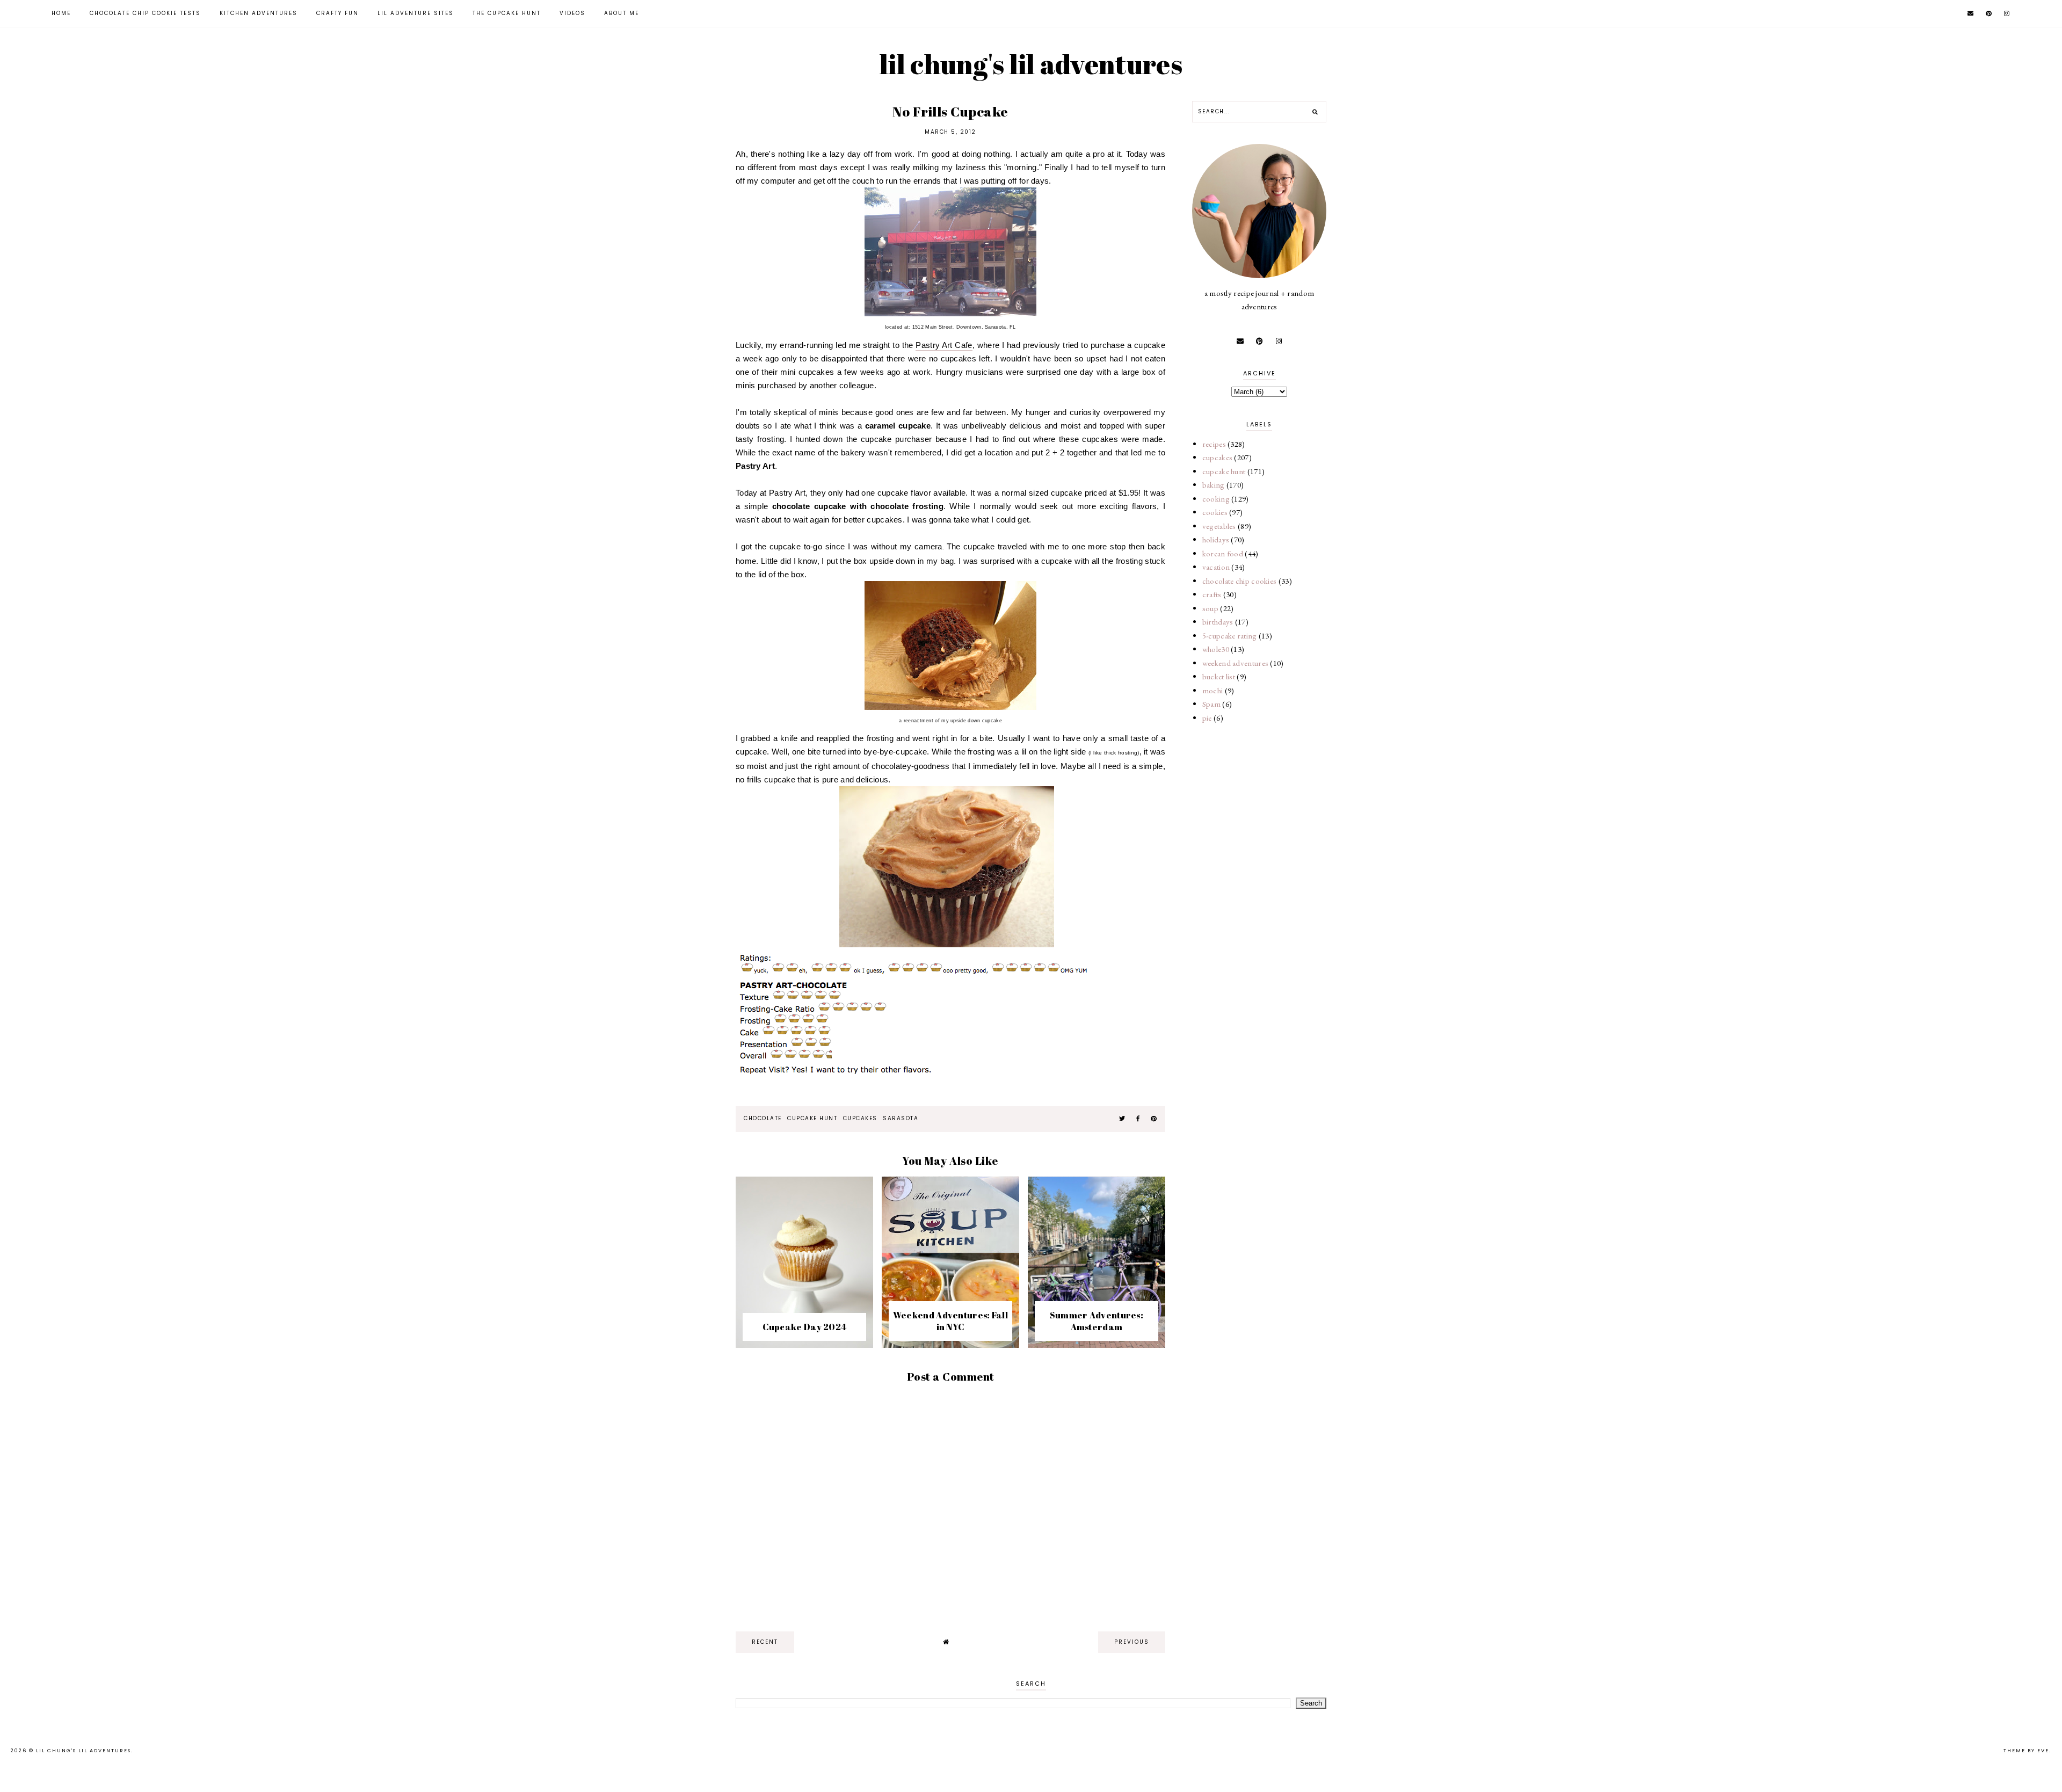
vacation (1216, 567)
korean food (1223, 553)
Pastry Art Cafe (944, 345)
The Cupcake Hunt (507, 13)
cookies (1215, 512)
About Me (622, 13)
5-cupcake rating (1230, 636)
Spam (1211, 704)
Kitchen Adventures (259, 13)
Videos (572, 13)
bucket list (1219, 676)
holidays (1216, 539)
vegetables (1219, 526)
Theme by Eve (2026, 1751)
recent (765, 1642)
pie (1207, 718)
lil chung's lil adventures (1031, 64)
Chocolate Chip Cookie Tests (145, 13)
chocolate (763, 1118)
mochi (1213, 690)
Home (61, 13)
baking (1214, 485)
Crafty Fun (337, 13)
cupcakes (860, 1118)
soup (1210, 608)
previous (1132, 1642)
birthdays (1218, 622)
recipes (1214, 444)
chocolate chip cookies (1240, 581)
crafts (1212, 594)
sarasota (901, 1118)
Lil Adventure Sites (416, 13)
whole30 (1216, 649)
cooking (1216, 499)
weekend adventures (1235, 663)
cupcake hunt (812, 1118)
